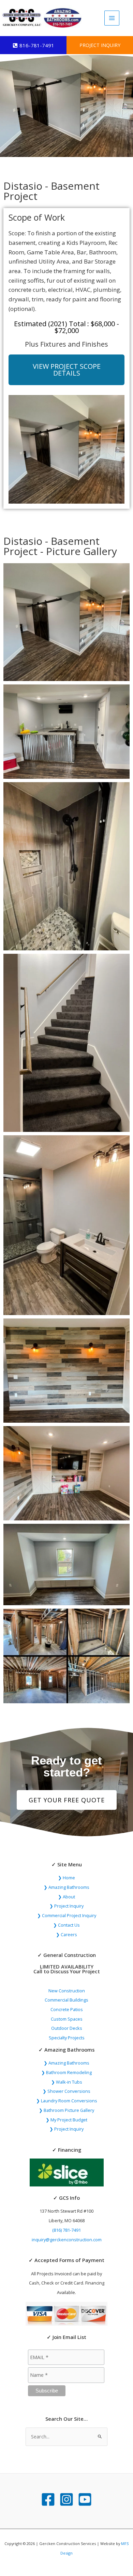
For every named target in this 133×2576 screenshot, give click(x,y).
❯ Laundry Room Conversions (67, 2101)
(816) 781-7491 (66, 2230)
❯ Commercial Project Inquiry (67, 1915)
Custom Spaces (67, 2019)
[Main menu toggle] (112, 18)
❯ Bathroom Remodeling (66, 2072)
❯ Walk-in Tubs (67, 2082)
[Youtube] (85, 2499)
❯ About (66, 1897)
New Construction (67, 1991)
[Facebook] (48, 2499)
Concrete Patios (67, 2009)
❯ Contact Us (66, 1925)
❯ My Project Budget (66, 2120)
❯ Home (66, 1878)
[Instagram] (66, 2499)
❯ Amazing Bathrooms (66, 1887)
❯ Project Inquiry (66, 1906)
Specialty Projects (67, 2038)
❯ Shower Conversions (66, 2091)
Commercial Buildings (66, 2000)
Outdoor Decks (67, 2028)
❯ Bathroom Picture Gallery (66, 2110)
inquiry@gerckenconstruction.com (67, 2240)
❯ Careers (66, 1934)
